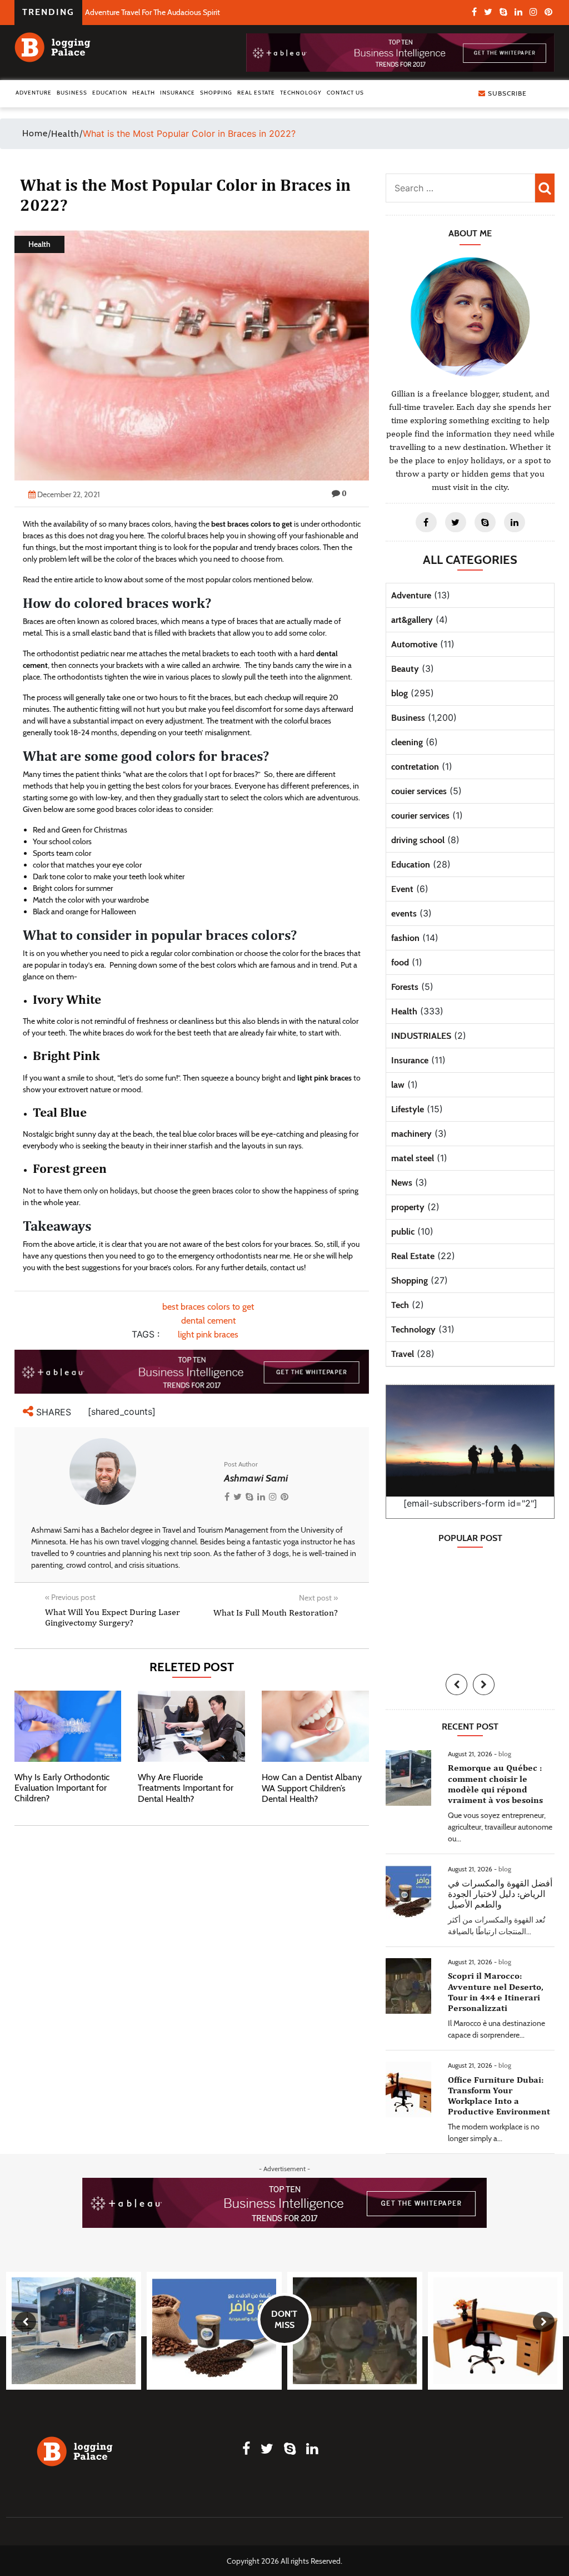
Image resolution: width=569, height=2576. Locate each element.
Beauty (405, 669)
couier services (419, 791)
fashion (405, 938)
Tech (400, 1305)
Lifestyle (408, 1109)
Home (35, 133)
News (402, 1183)
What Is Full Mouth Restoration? (276, 1613)
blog (400, 693)
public (403, 1232)
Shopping (216, 93)
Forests (405, 987)
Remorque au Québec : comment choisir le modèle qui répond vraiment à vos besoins (495, 1784)
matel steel (413, 1158)
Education (110, 93)
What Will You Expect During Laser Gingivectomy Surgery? (113, 1617)
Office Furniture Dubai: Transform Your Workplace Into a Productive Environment (499, 2096)
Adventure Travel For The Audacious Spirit (153, 12)
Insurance (178, 93)
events (404, 913)
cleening (407, 742)
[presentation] (456, 1685)
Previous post (70, 1597)
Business (72, 93)
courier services (420, 816)
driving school (418, 840)
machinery (411, 1134)
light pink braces (208, 1334)
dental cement (208, 1321)
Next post (318, 1598)
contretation (415, 767)
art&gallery (412, 620)
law (398, 1085)
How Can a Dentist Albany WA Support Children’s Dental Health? (312, 1788)
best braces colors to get (208, 1307)
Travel (403, 1354)
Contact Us (345, 93)
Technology (301, 93)
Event (402, 889)
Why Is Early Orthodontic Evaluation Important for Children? (62, 1788)
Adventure (34, 93)
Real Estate (256, 93)
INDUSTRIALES (421, 1036)
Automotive (414, 644)
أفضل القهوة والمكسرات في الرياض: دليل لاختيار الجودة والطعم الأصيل (500, 1894)
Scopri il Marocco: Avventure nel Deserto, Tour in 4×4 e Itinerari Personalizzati (496, 1992)
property (408, 1207)
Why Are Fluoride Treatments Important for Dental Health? (186, 1788)
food (400, 962)
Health (144, 93)
